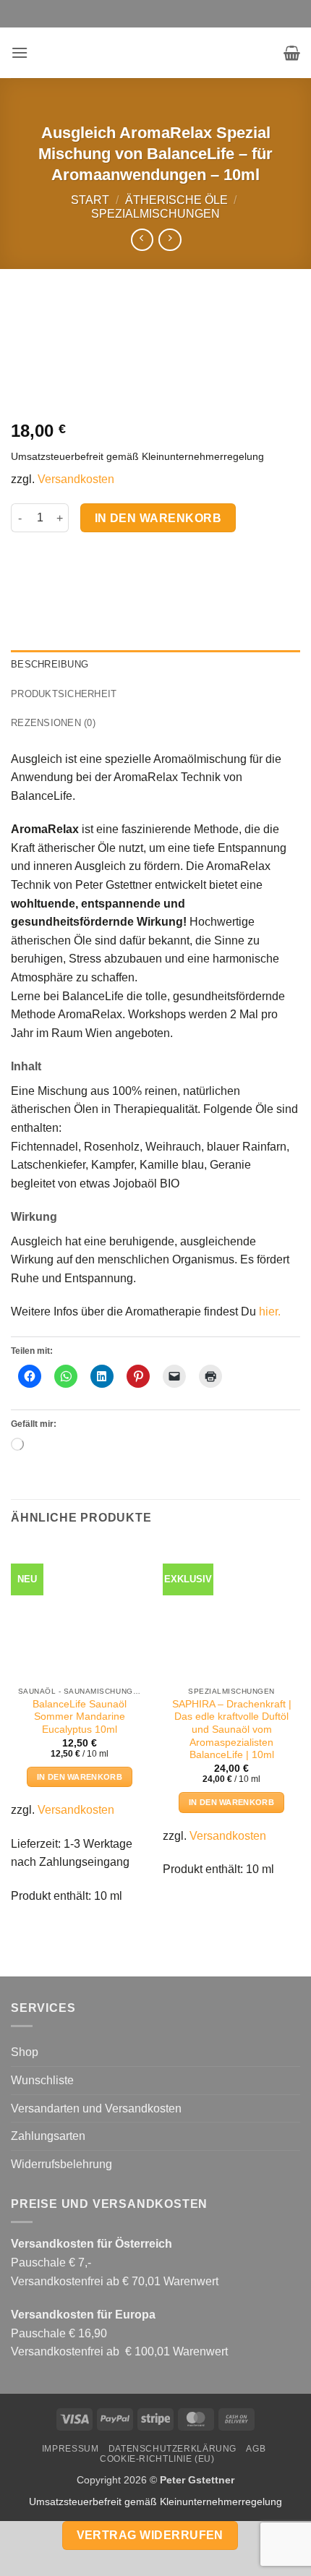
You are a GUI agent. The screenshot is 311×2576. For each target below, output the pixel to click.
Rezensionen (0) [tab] (53, 723)
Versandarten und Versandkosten (96, 2108)
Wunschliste (42, 2080)
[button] (20, 52)
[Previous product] (170, 240)
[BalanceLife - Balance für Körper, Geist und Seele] (155, 53)
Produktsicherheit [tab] (64, 694)
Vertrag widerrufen (150, 2535)
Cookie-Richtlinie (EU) (157, 2459)
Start (90, 200)
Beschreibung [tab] (50, 664)
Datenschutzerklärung (172, 2449)
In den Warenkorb (158, 518)
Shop (25, 2052)
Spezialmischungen (155, 214)
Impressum (71, 2449)
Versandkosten (76, 479)
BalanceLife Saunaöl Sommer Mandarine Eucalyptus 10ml (80, 1717)
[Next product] (142, 240)
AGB (256, 2449)
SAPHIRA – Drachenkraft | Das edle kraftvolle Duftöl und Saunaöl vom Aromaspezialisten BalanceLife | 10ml (232, 1730)
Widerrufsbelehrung (61, 2164)
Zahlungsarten (48, 2136)
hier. (270, 1312)
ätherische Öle (176, 200)
